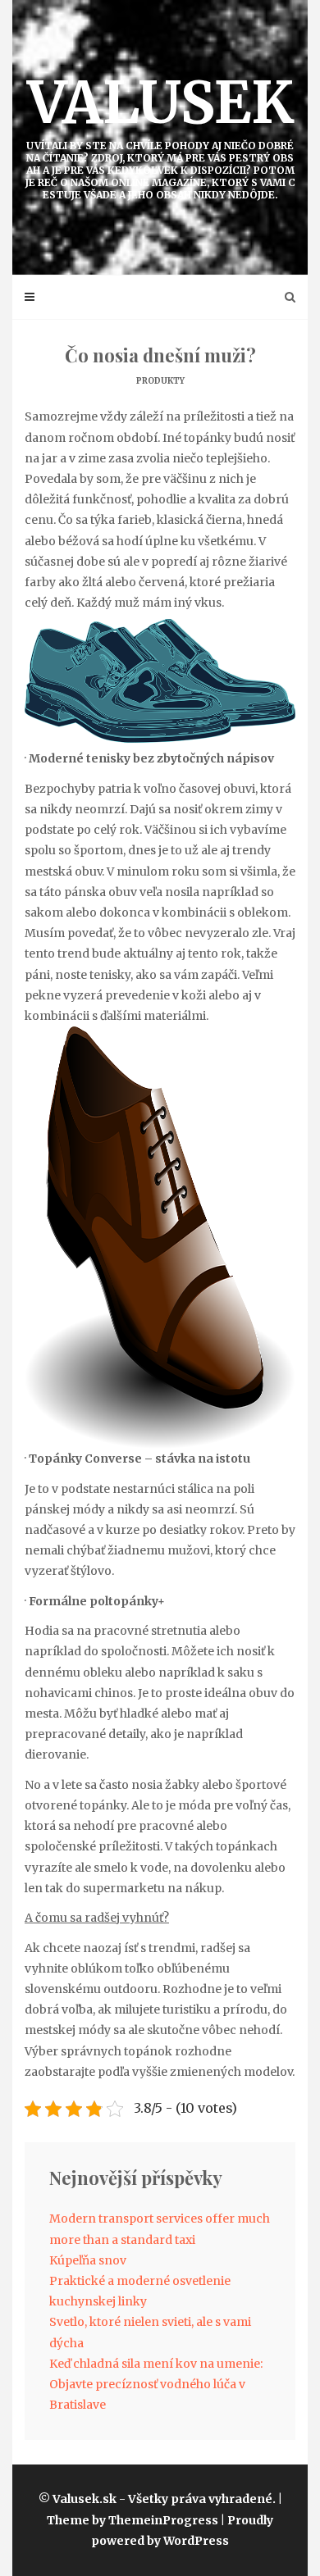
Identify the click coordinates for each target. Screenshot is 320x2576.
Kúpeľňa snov (88, 2260)
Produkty (160, 381)
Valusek (160, 134)
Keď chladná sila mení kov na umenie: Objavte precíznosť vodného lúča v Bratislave (156, 2384)
